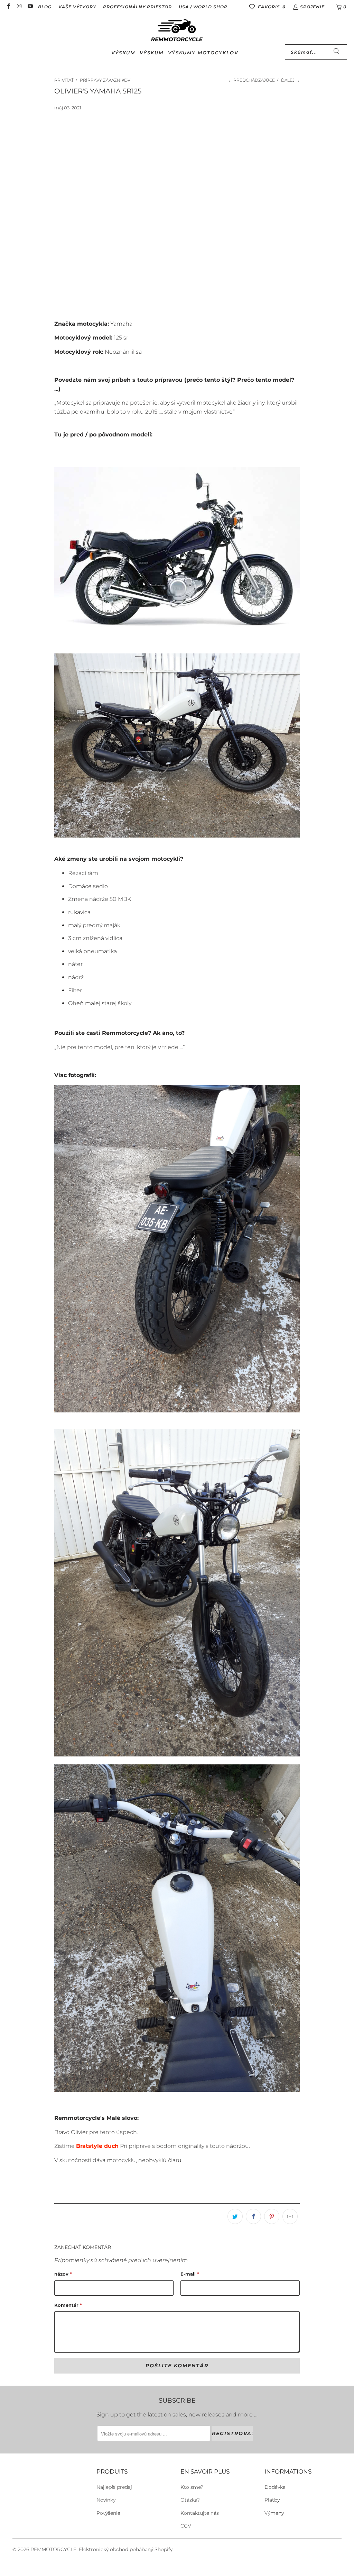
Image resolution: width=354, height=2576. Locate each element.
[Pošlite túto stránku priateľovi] (290, 2216)
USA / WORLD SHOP (203, 7)
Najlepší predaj (114, 2487)
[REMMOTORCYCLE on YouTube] (30, 7)
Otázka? (190, 2500)
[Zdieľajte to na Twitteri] (235, 2216)
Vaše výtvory (77, 7)
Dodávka (275, 2487)
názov (63, 2274)
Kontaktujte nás (200, 2513)
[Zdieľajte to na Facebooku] (253, 2216)
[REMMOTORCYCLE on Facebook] (8, 7)
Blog (45, 7)
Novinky (106, 2500)
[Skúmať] (337, 52)
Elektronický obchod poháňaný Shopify (126, 2549)
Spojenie (312, 7)
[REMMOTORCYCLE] (177, 31)
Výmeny (274, 2513)
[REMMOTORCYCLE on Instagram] (19, 7)
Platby (272, 2500)
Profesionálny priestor (137, 7)
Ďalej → (290, 80)
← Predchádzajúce (251, 80)
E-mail (190, 2274)
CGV (186, 2526)
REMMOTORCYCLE (53, 2549)
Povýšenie (108, 2513)
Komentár (68, 2305)
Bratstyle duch (97, 2146)
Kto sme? (192, 2487)
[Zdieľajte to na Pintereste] (272, 2216)
